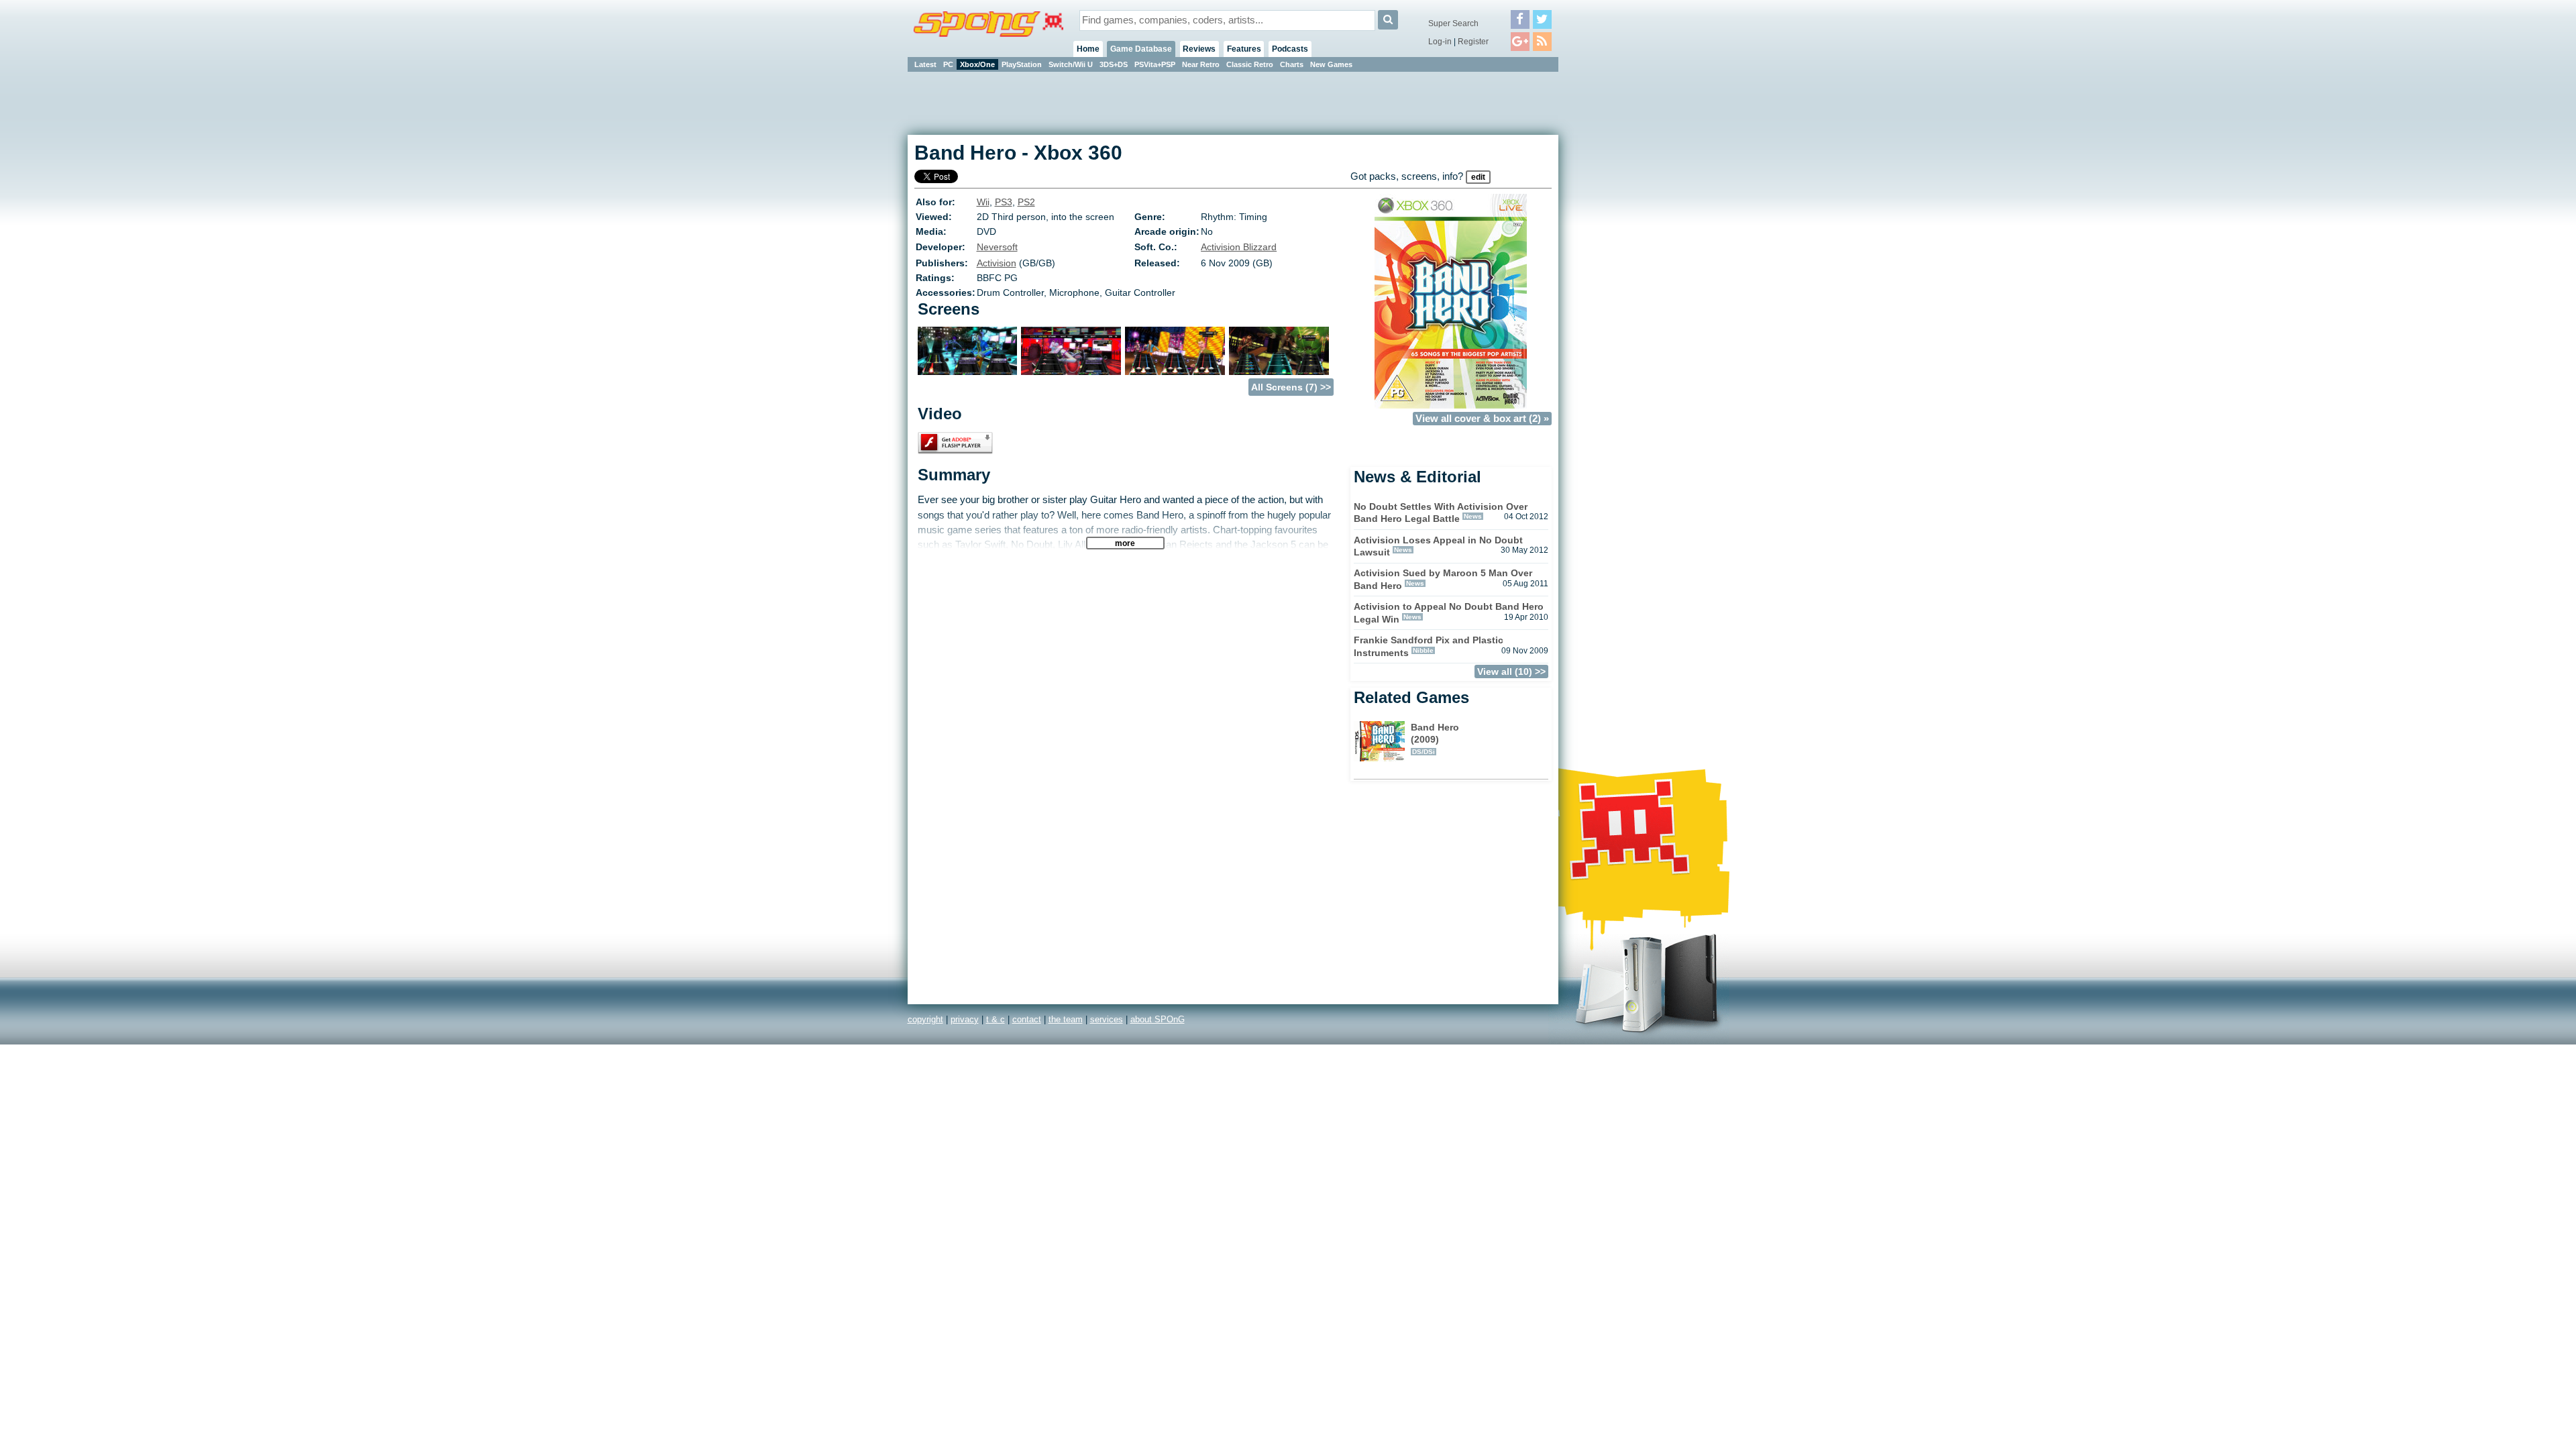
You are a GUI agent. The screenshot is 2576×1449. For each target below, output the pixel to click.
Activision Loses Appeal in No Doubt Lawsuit (1438, 546)
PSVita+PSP (1155, 64)
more (1125, 543)
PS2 (1026, 202)
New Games (1331, 64)
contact (1027, 1019)
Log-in (1440, 42)
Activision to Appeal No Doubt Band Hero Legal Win (1449, 613)
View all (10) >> (1511, 672)
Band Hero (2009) (1435, 739)
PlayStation (1022, 64)
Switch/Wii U (1071, 64)
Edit (1478, 177)
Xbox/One (977, 64)
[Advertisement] (1619, 275)
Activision (997, 263)
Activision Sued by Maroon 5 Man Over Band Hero (1443, 579)
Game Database (1141, 49)
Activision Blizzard (1239, 247)
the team (1066, 1019)
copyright (925, 1019)
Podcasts (1290, 49)
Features (1244, 49)
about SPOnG (1158, 1019)
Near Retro (1201, 64)
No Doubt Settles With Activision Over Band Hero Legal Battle (1441, 513)
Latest (925, 64)
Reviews (1199, 49)
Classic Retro (1250, 64)
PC (948, 64)
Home (1088, 49)
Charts (1292, 64)
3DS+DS (1114, 64)
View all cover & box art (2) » (1482, 419)
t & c (996, 1019)
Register (1473, 42)
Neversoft (997, 247)
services (1107, 1019)
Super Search (1453, 23)
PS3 (1004, 202)
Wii (983, 202)
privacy (965, 1019)
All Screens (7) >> (1291, 387)
